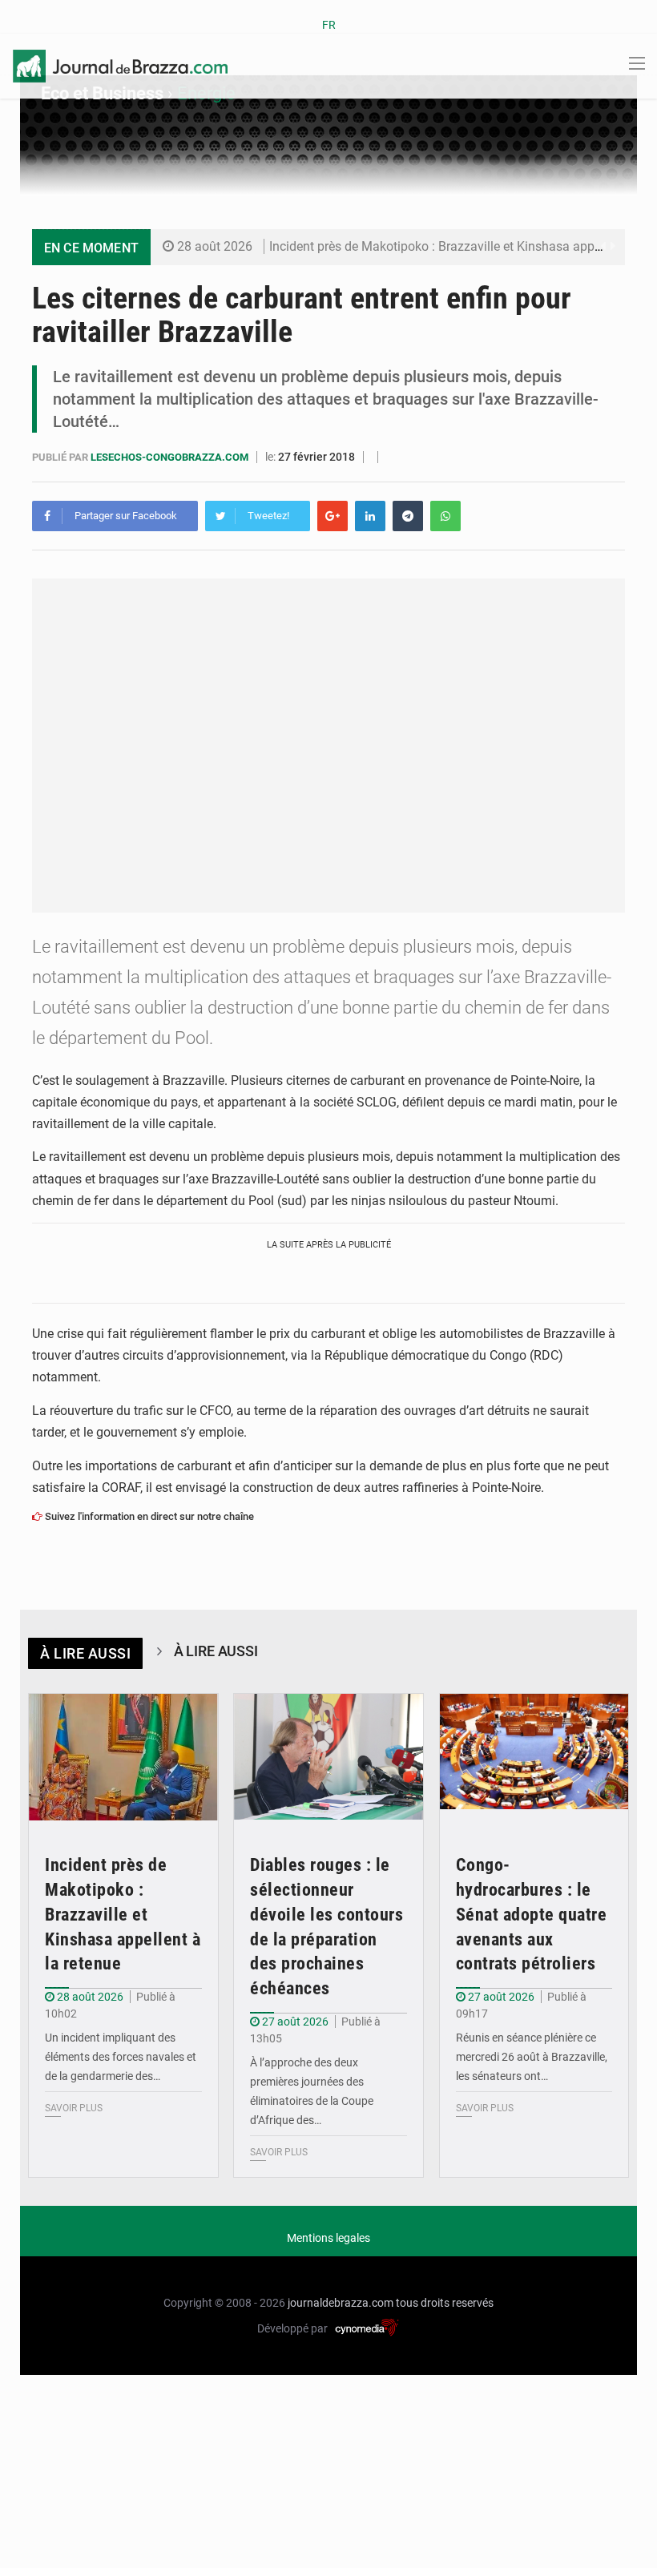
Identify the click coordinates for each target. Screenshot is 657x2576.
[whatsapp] (445, 516)
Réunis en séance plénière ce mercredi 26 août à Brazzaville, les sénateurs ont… (532, 2057)
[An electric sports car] (123, 1757)
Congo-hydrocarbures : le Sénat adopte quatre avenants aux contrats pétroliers (532, 1914)
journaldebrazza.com (341, 2303)
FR (329, 25)
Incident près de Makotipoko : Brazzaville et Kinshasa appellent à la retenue (123, 1914)
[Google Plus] (333, 516)
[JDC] (120, 65)
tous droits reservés (445, 2303)
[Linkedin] (370, 516)
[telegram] (408, 516)
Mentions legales (328, 2238)
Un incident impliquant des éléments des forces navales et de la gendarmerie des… (121, 2057)
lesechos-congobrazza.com (171, 457)
